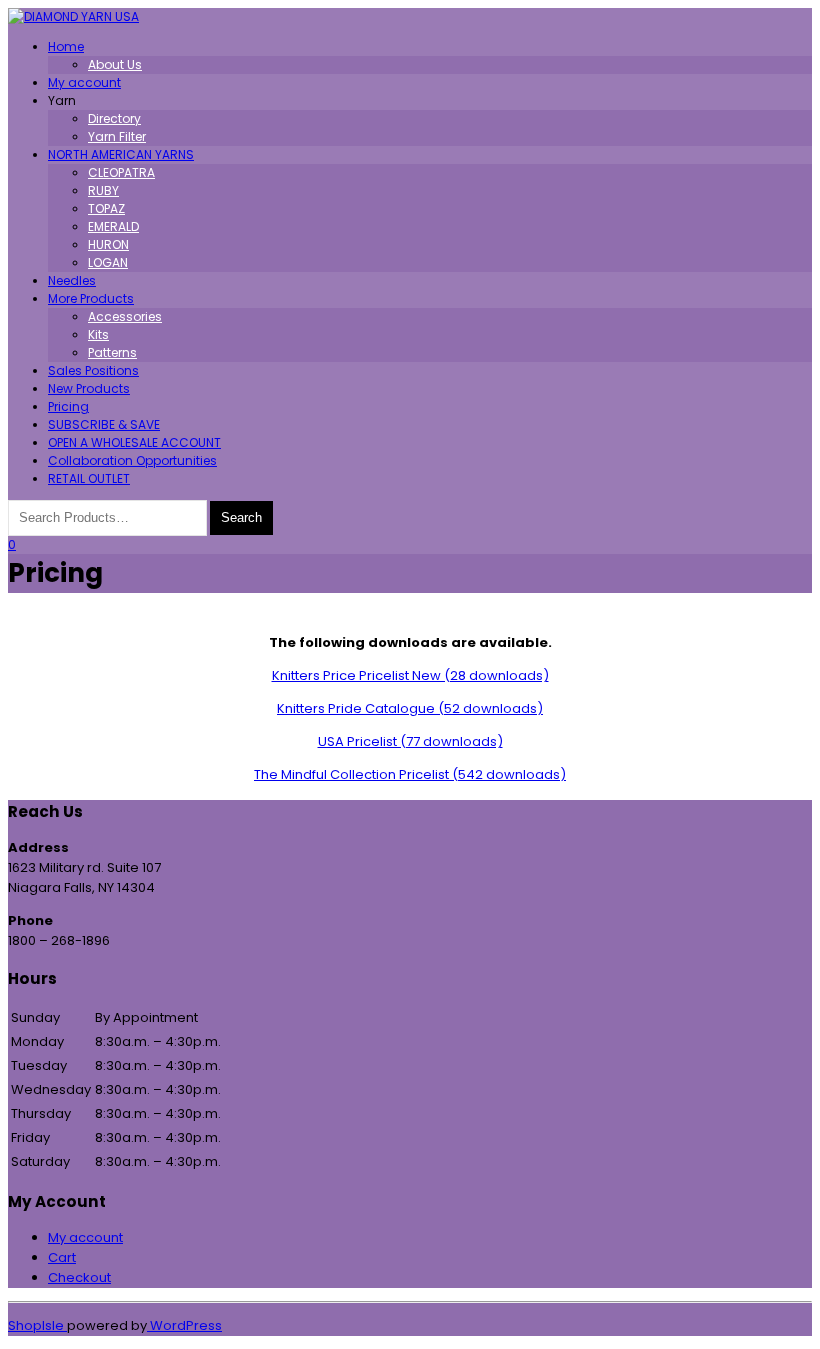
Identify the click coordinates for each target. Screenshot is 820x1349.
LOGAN (108, 262)
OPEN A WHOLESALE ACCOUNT (134, 442)
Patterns (112, 352)
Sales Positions (93, 370)
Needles (72, 280)
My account (84, 82)
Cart (62, 1257)
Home (66, 46)
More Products (91, 298)
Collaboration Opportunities (132, 460)
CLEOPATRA (121, 172)
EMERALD (113, 226)
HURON (108, 244)
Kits (98, 334)
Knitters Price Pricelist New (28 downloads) (410, 675)
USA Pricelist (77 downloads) (410, 741)
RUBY (103, 190)
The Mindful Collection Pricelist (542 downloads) (410, 774)
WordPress (184, 1325)
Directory (114, 118)
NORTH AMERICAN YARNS (121, 154)
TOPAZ (106, 208)
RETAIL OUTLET (89, 478)
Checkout (79, 1277)
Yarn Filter (117, 136)
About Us (115, 64)
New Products (89, 388)
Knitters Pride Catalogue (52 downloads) (410, 708)
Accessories (125, 316)
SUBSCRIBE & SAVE (104, 424)
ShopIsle (37, 1325)
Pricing (68, 406)
